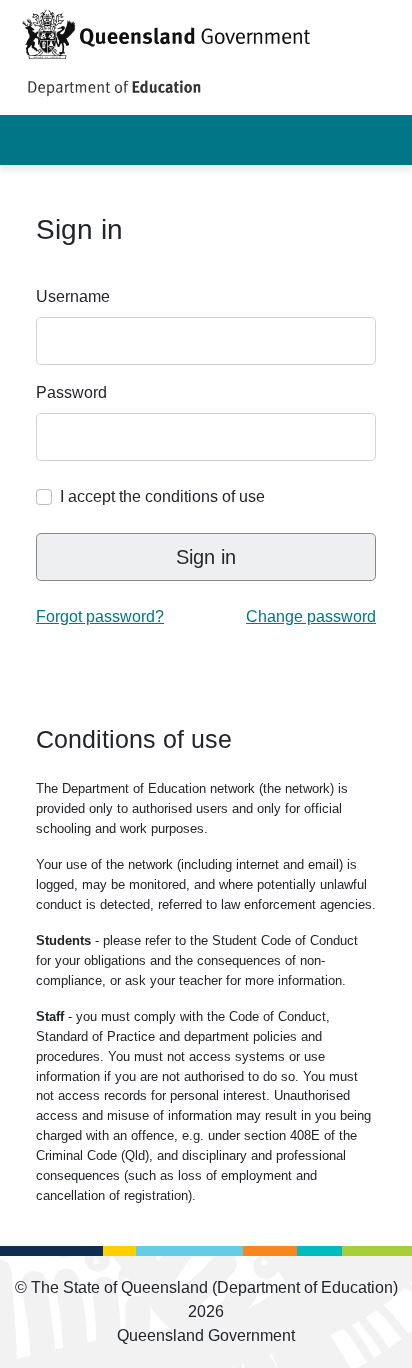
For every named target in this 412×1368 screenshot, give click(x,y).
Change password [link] (311, 616)
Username (73, 296)
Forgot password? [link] (100, 616)
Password (71, 392)
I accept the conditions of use (162, 496)
